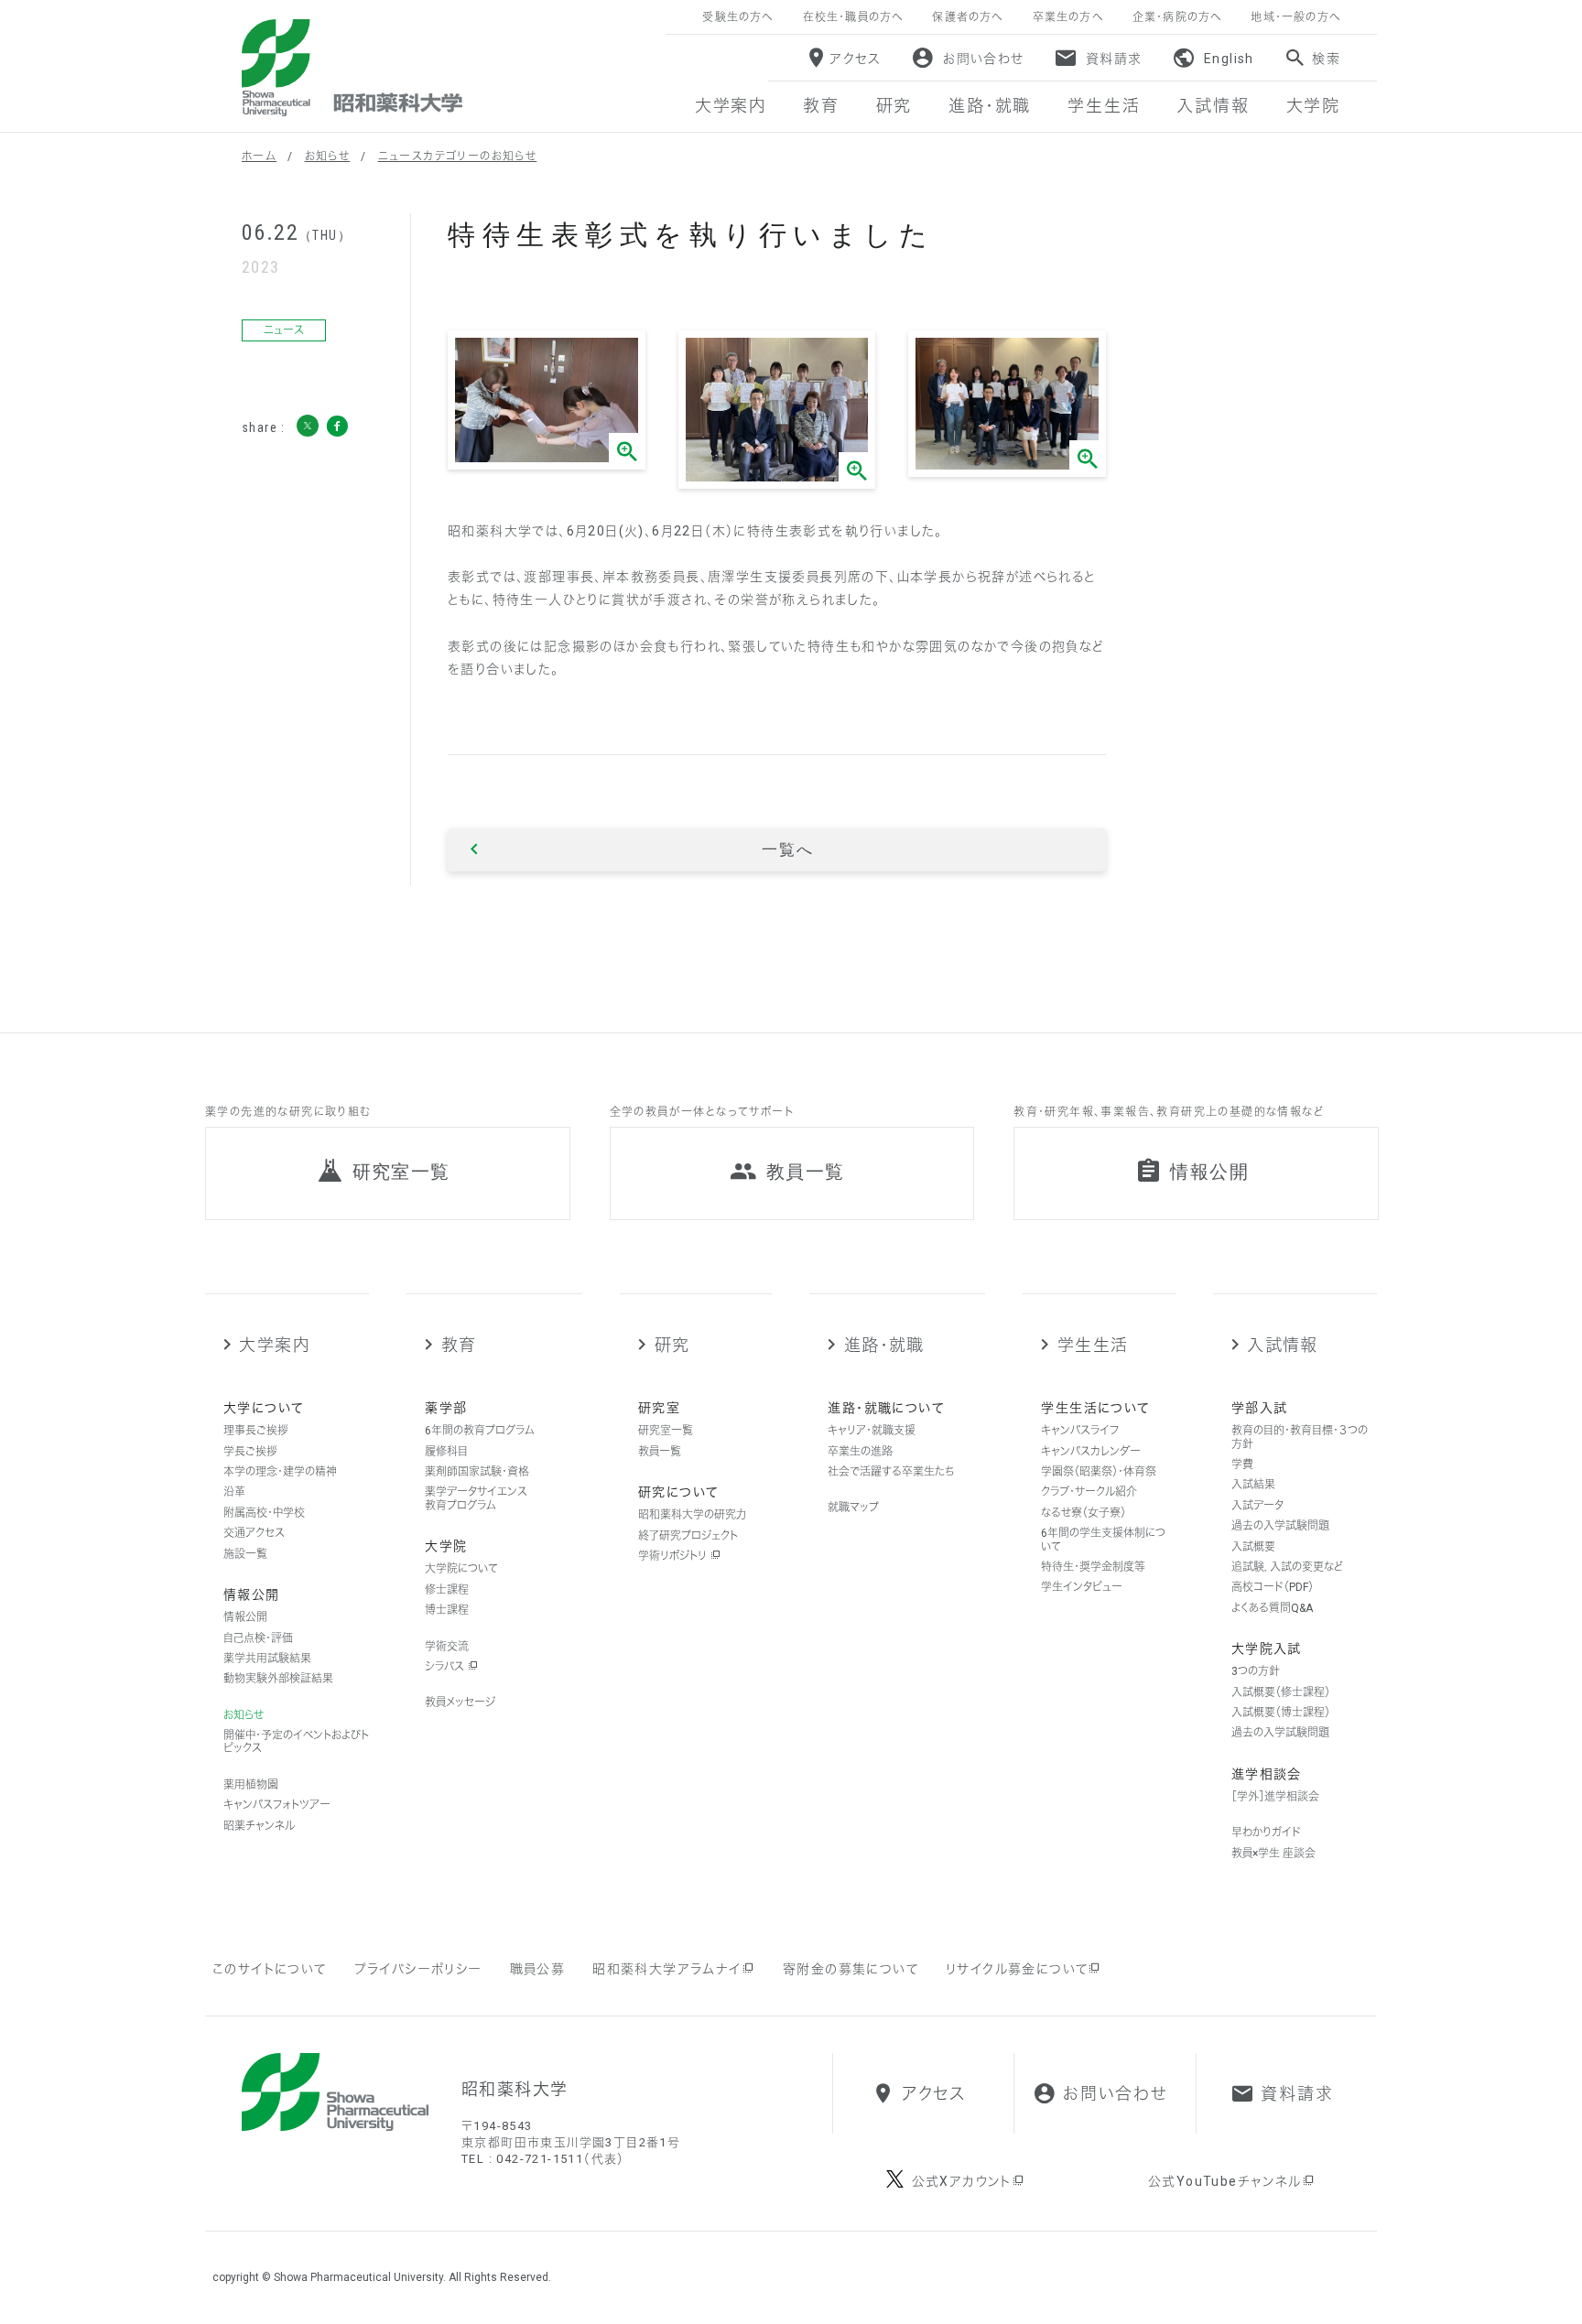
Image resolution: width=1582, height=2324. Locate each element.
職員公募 (538, 1969)
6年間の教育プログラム (480, 1431)
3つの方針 (1256, 1671)
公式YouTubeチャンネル (1225, 2181)
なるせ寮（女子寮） (1084, 1513)
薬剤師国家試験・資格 (477, 1472)
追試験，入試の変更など (1287, 1567)
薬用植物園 (251, 1785)
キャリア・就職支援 (872, 1431)
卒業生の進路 (860, 1452)
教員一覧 (660, 1452)
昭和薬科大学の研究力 (692, 1515)
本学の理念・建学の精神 (280, 1472)
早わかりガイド (1266, 1832)
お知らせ (328, 157)
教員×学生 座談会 (1273, 1854)
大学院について (461, 1569)
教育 (459, 1345)
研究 (672, 1345)
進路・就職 (884, 1345)
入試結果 (1253, 1485)
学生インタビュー (1082, 1587)
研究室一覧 (666, 1431)
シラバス (446, 1667)
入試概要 (1253, 1547)
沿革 (234, 1492)
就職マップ (853, 1508)
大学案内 (274, 1345)
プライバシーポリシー (418, 1969)
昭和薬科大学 (352, 68)
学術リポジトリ (674, 1556)
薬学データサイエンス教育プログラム (476, 1498)
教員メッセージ (460, 1702)
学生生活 (1093, 1345)
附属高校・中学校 (264, 1513)
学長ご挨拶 (250, 1452)
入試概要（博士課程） (1281, 1713)
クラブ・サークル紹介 (1089, 1492)
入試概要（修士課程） (1281, 1692)
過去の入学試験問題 (1280, 1526)
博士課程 (447, 1610)
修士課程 (447, 1590)
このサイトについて (270, 1969)
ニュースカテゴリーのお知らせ (458, 157)
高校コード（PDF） (1273, 1587)
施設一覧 (245, 1554)
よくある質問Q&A (1272, 1608)
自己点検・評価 (258, 1638)
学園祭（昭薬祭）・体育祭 (1099, 1472)
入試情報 (1283, 1345)
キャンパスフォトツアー (277, 1805)
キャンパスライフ (1080, 1431)
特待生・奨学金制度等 (1093, 1567)
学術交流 (447, 1647)
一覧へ (787, 849)
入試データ (1257, 1506)
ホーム (259, 157)
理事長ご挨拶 (256, 1431)
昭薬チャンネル (259, 1826)
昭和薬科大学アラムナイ (666, 1969)
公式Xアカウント (962, 2181)
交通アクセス (254, 1533)
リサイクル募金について (1017, 1969)
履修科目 (446, 1452)
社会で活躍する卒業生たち (891, 1472)
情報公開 (245, 1617)
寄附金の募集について (851, 1969)
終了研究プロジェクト (688, 1536)
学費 (1242, 1465)
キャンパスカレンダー (1091, 1452)
